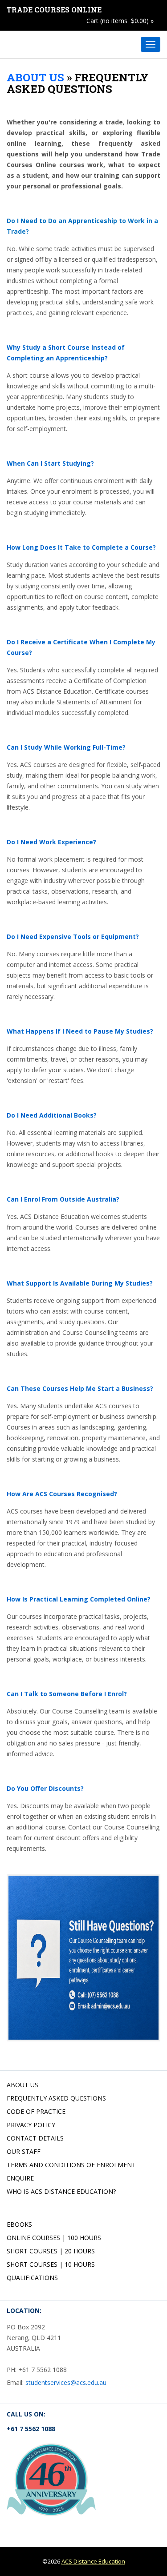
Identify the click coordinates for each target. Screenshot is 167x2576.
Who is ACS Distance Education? (61, 2191)
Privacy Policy (31, 2125)
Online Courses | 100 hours (54, 2238)
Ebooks (19, 2224)
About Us (35, 77)
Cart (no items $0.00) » (120, 21)
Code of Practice (36, 2111)
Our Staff (24, 2151)
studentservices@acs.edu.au (66, 2382)
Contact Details (35, 2138)
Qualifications (32, 2278)
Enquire (20, 2178)
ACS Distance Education (93, 2561)
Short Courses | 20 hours (51, 2251)
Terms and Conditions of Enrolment (71, 2165)
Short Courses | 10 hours (51, 2264)
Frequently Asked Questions (56, 2098)
